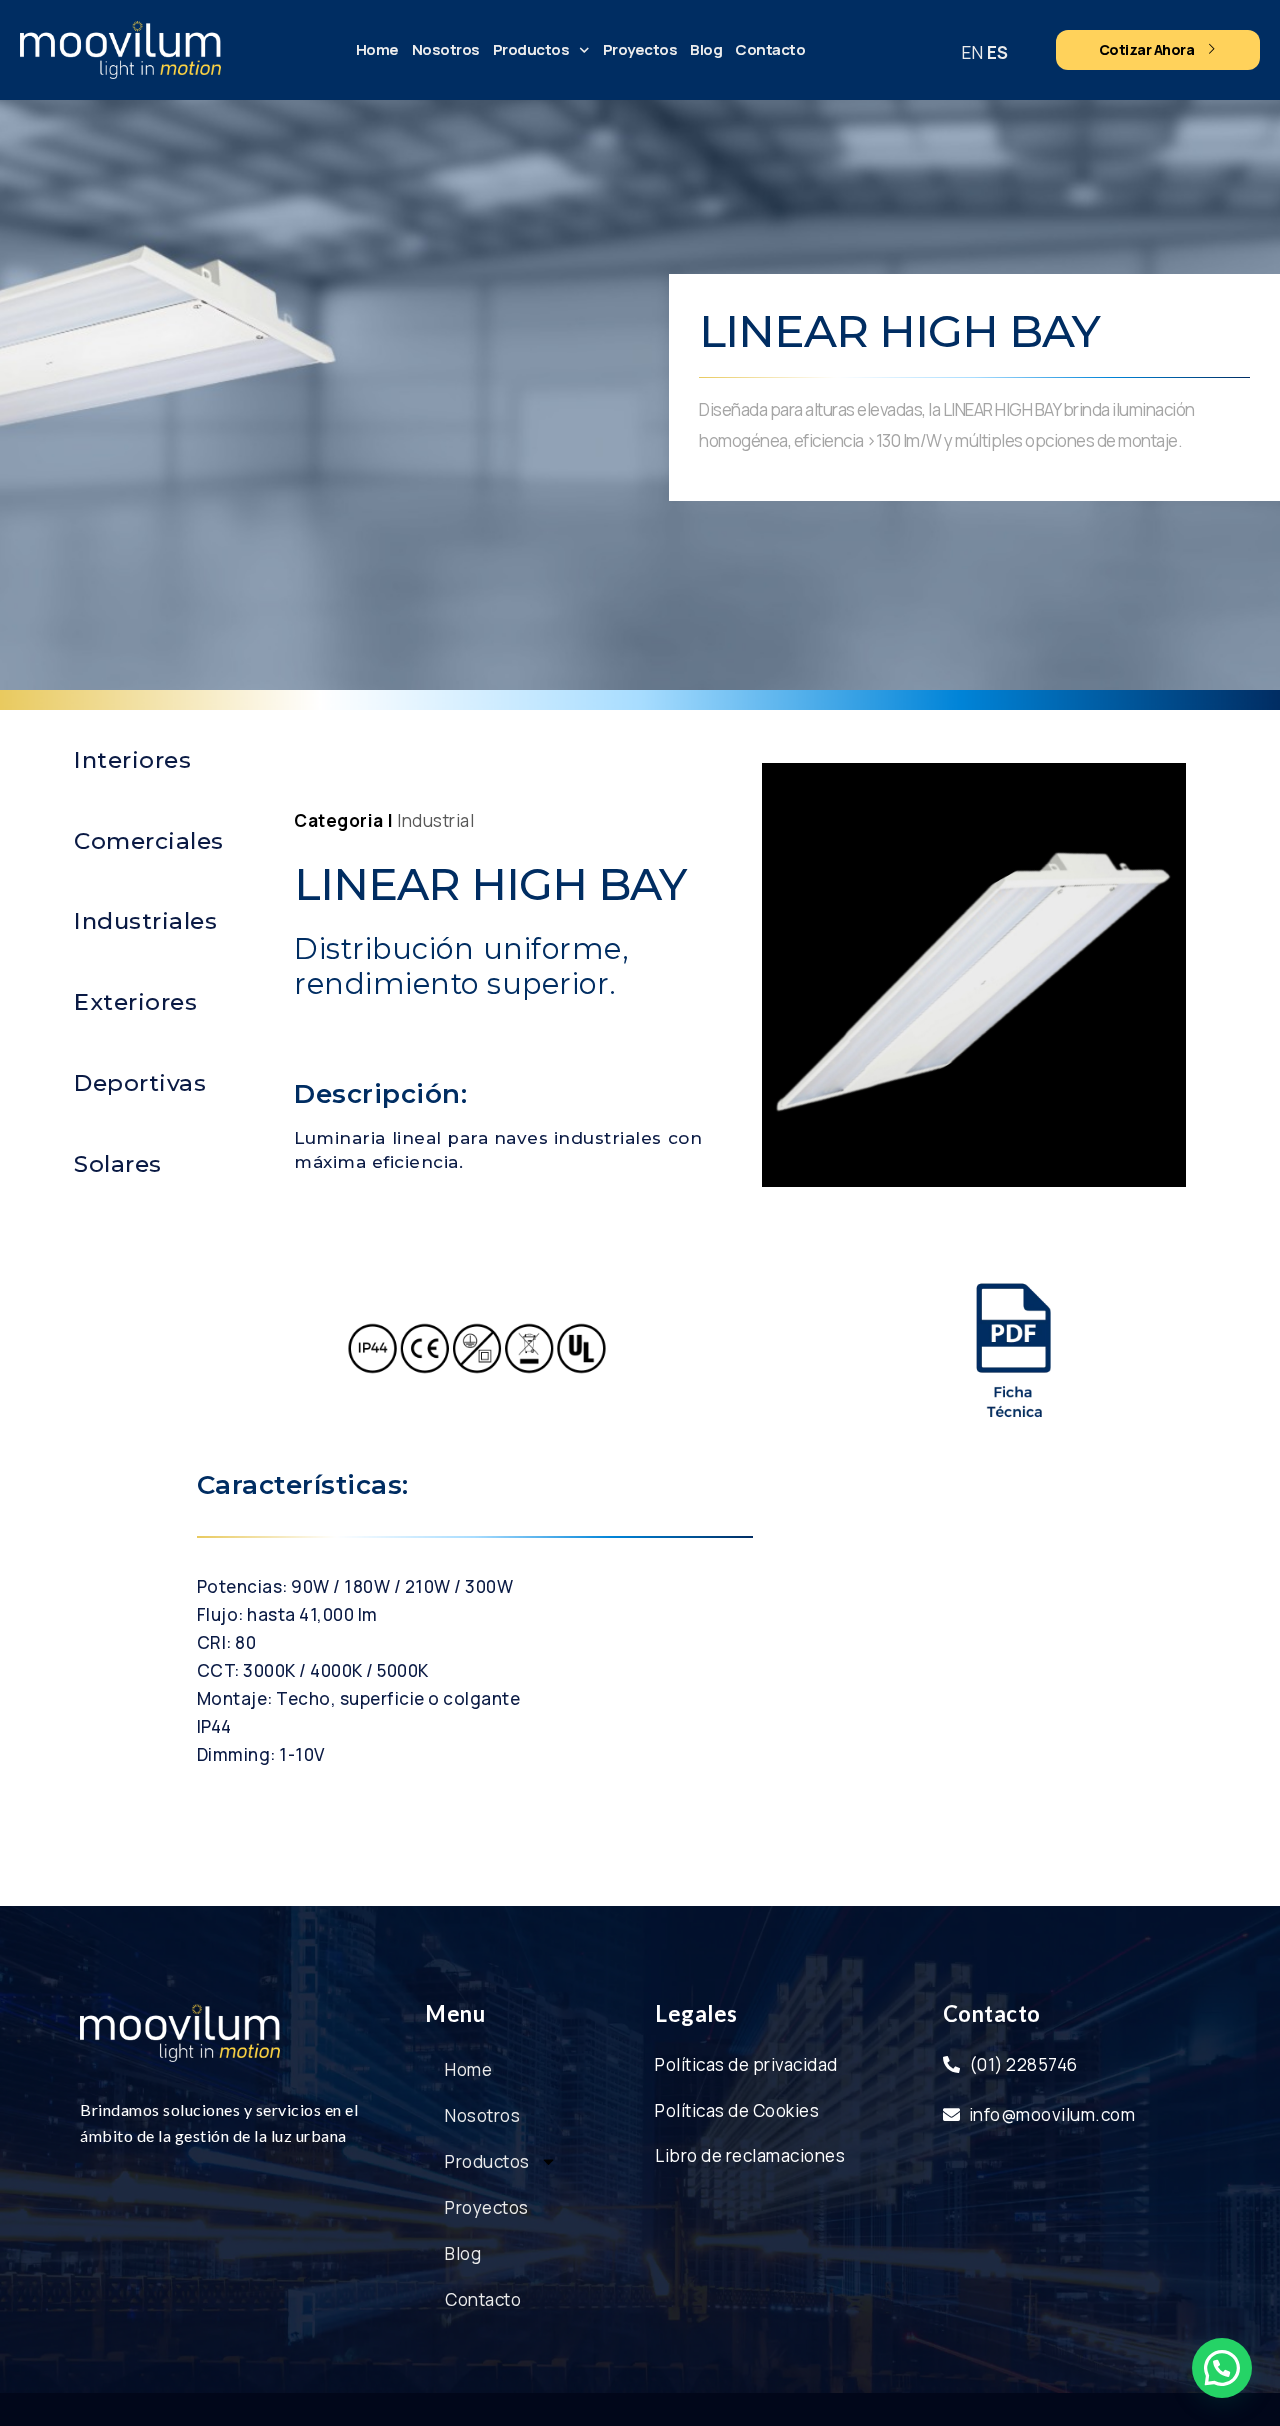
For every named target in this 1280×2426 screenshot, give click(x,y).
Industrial (435, 820)
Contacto (770, 49)
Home (377, 49)
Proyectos (640, 49)
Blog (706, 49)
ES (998, 52)
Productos (531, 49)
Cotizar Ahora (1147, 49)
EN (972, 52)
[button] (1222, 2368)
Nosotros (446, 49)
